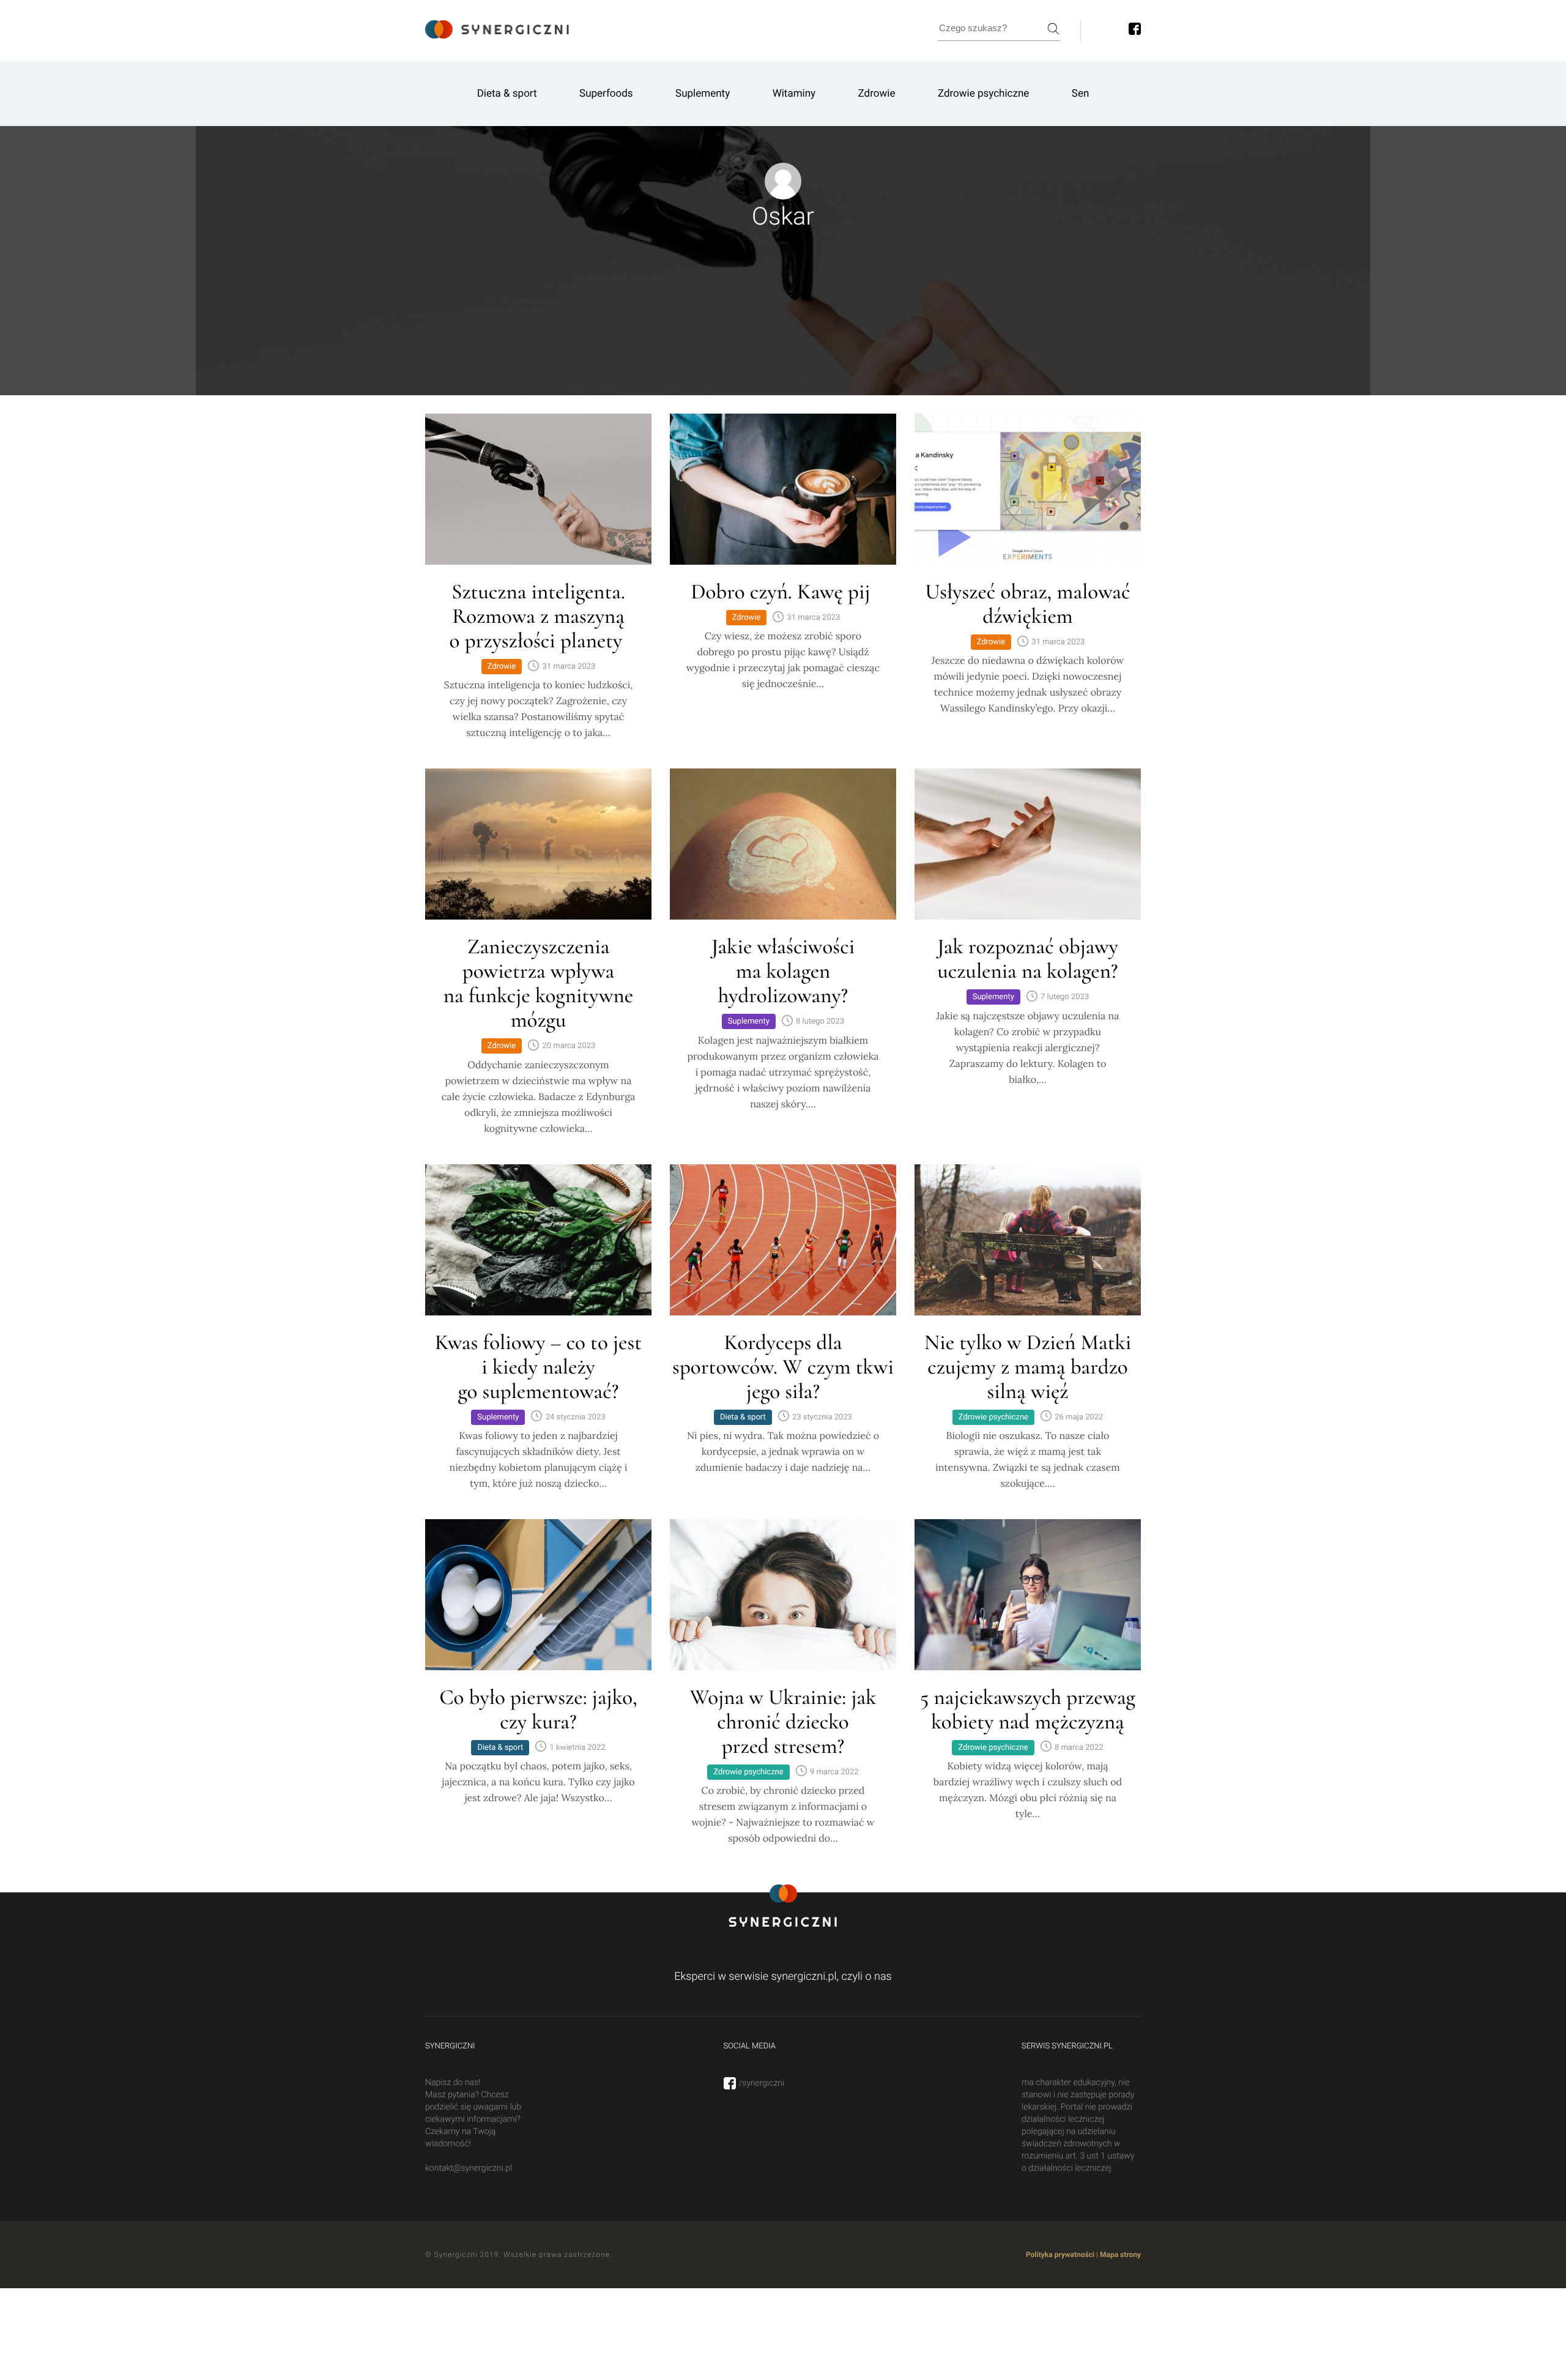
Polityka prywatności (1060, 2255)
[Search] (1053, 29)
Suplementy (703, 94)
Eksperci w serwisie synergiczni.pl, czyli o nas (783, 1977)
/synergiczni (762, 2083)
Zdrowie (877, 94)
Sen (1081, 94)
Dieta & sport (507, 94)
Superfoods (606, 94)
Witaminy (794, 94)
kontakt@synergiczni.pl (469, 2168)
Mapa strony (1120, 2255)
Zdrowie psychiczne (983, 94)
